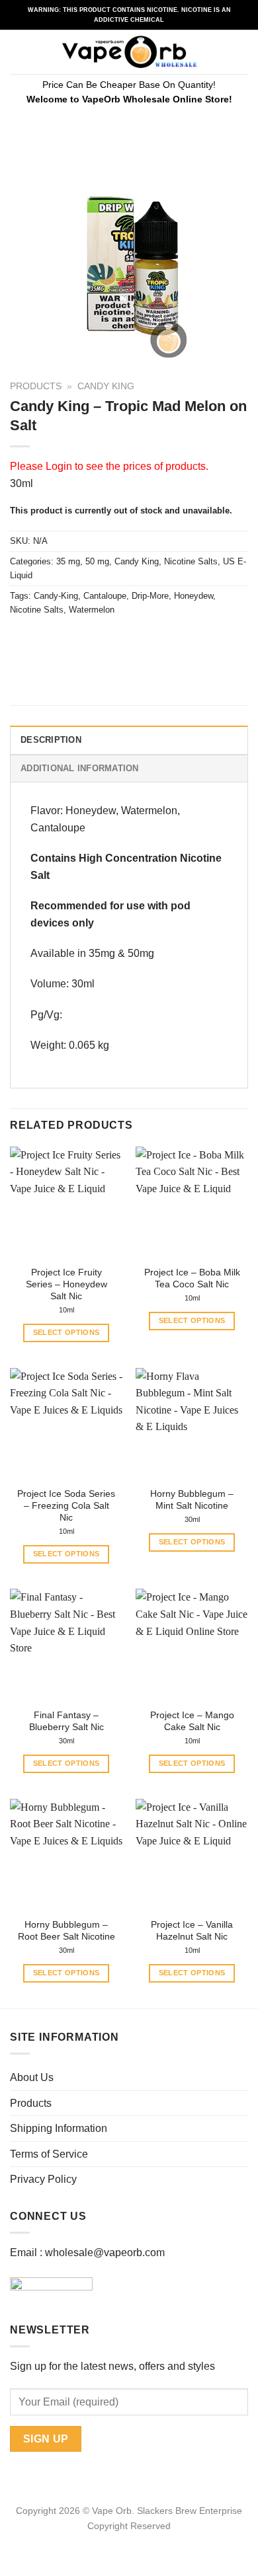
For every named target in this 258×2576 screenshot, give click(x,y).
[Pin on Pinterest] (117, 639)
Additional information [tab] (80, 768)
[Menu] (18, 52)
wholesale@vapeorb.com (105, 2253)
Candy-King (56, 596)
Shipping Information (59, 2128)
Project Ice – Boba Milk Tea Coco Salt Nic (192, 1278)
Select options (66, 1332)
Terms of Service (49, 2154)
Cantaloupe (105, 596)
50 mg (97, 561)
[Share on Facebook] (46, 639)
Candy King (106, 386)
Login (59, 466)
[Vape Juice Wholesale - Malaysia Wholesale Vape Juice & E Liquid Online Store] (129, 52)
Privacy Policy (43, 2179)
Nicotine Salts (191, 561)
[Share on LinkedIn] (141, 639)
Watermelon (92, 610)
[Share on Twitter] (70, 639)
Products (36, 386)
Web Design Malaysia (129, 2541)
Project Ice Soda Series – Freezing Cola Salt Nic (66, 1505)
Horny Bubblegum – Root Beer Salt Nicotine (66, 1931)
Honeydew (193, 596)
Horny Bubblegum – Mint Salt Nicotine (192, 1500)
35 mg (68, 561)
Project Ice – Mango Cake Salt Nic (192, 1721)
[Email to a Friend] (94, 639)
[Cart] (241, 52)
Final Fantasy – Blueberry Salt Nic (66, 1721)
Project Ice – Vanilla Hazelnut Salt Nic (192, 1931)
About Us (32, 2077)
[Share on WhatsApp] (22, 639)
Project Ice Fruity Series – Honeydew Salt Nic (66, 1284)
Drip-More (150, 596)
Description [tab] (51, 740)
